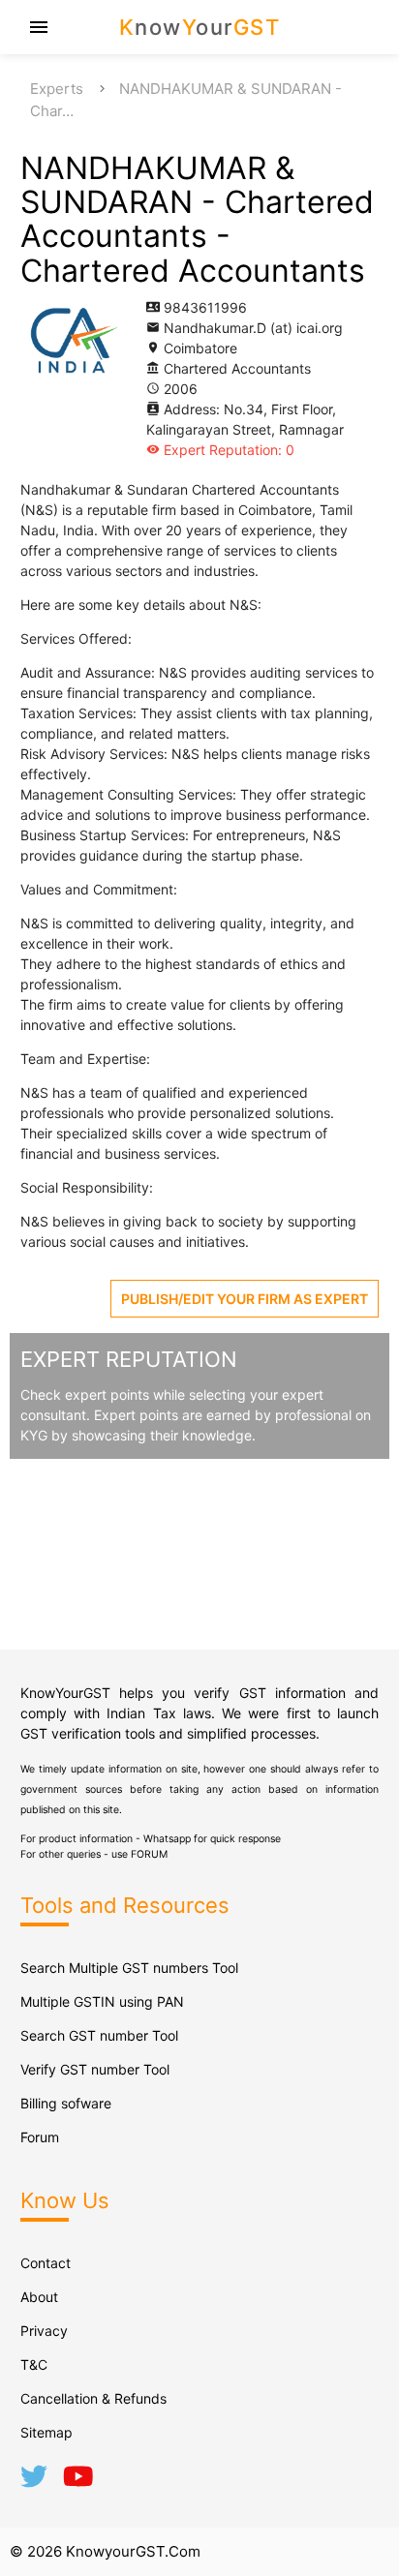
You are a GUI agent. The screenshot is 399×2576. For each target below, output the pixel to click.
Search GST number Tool (99, 2035)
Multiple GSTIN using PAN (102, 2001)
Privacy (44, 2331)
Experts (57, 89)
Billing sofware (66, 2103)
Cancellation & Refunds (93, 2398)
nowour (200, 27)
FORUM (149, 1854)
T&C (34, 2364)
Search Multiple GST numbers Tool (129, 1968)
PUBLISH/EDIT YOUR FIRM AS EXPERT (245, 1299)
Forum (40, 2137)
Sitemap (46, 2432)
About (39, 2297)
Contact (46, 2263)
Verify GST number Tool (95, 2069)
